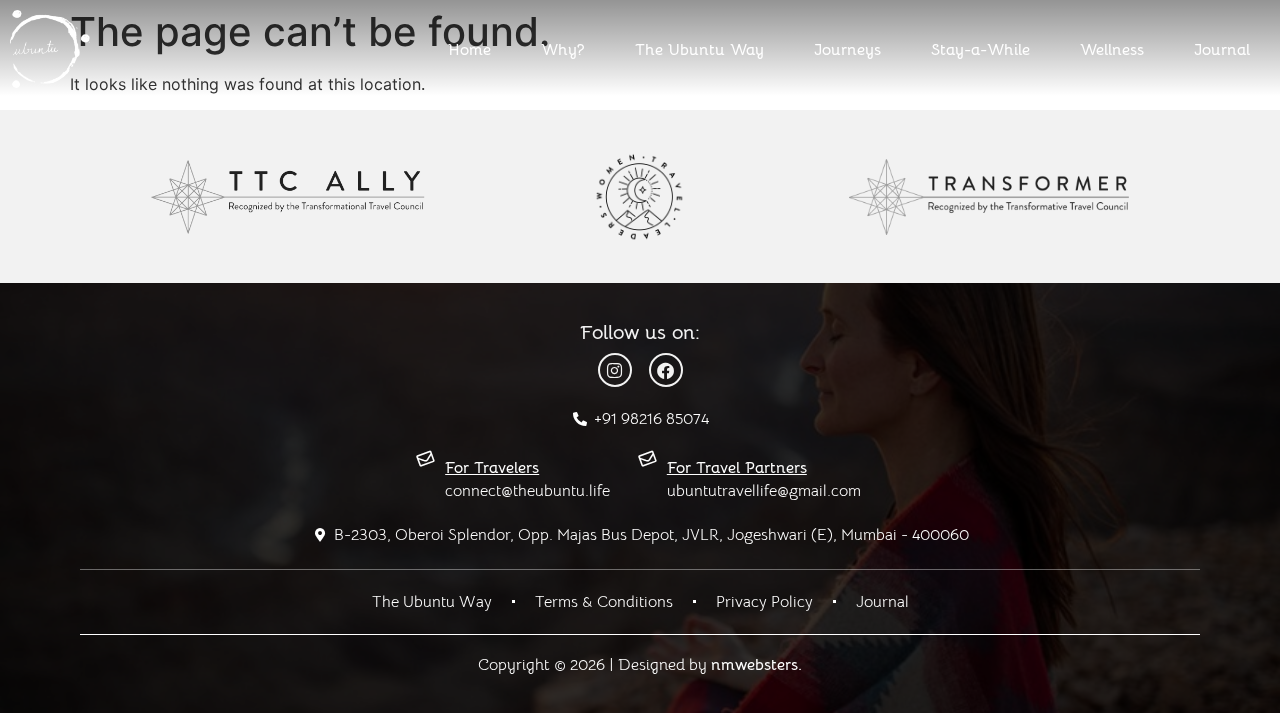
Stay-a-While (980, 50)
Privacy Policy (764, 602)
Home (469, 50)
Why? (563, 50)
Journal (1222, 50)
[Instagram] (615, 370)
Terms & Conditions (604, 602)
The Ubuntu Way (699, 50)
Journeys (847, 50)
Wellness (1112, 50)
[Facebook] (666, 370)
